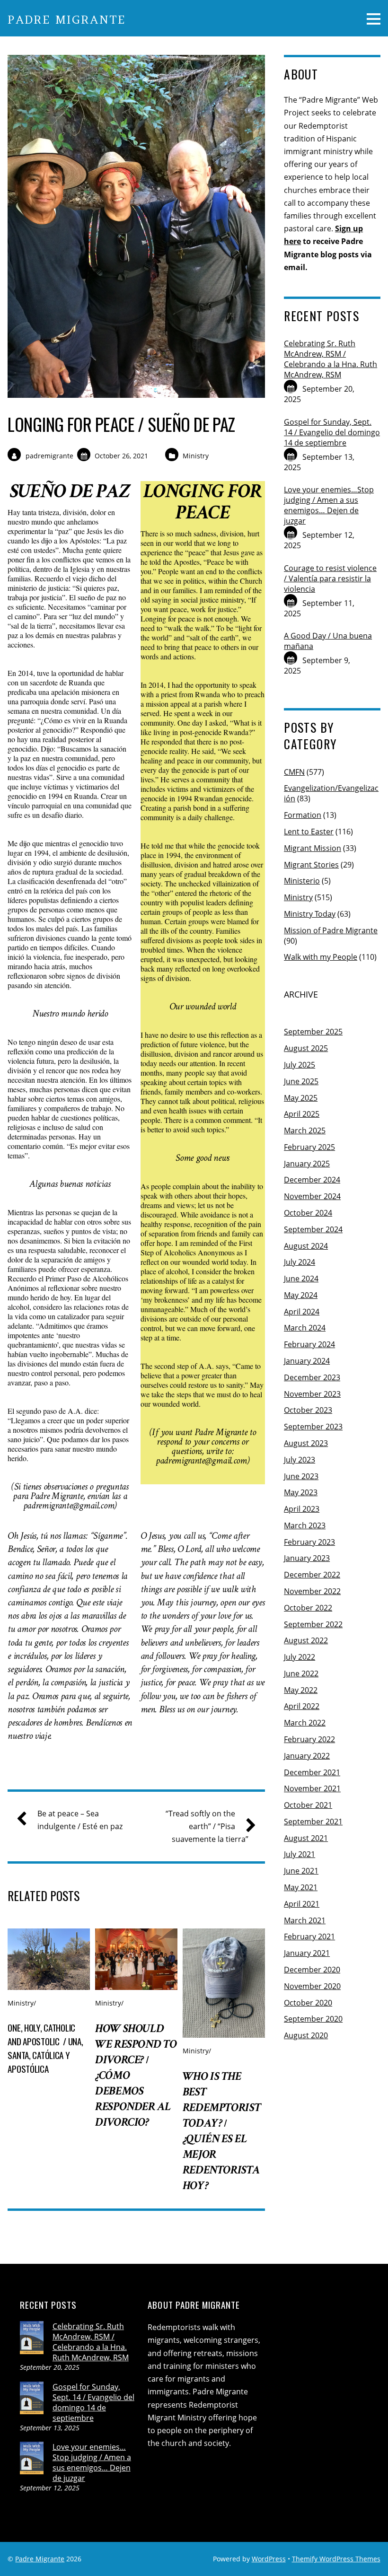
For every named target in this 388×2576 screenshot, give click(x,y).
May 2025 (301, 1098)
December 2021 (312, 1772)
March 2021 (305, 1920)
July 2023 (300, 1460)
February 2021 (309, 1936)
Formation (303, 815)
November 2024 (312, 1196)
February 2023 (309, 1542)
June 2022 (301, 1674)
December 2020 (312, 1970)
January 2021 (307, 1953)
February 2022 (309, 1739)
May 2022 (301, 1690)
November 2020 (312, 1986)
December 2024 (312, 1180)
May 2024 (301, 1295)
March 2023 (305, 1525)
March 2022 (305, 1723)
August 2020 (306, 2035)
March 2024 (305, 1328)
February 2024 (309, 1344)
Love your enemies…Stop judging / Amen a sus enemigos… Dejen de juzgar (329, 505)
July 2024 (300, 1262)
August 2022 (306, 1640)
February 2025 (309, 1147)
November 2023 (312, 1394)
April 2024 (302, 1312)
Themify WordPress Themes (336, 2559)
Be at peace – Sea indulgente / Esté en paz (80, 1820)
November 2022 (312, 1591)
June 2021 (301, 1871)
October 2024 (308, 1213)
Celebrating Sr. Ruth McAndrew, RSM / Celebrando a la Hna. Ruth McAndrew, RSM (331, 359)
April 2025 (302, 1114)
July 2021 (300, 1854)
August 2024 (306, 1246)
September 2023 (313, 1427)
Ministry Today (310, 914)
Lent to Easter (309, 832)
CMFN (294, 772)
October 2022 (308, 1608)
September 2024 (313, 1229)
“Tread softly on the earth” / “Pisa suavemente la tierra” (207, 1826)
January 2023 (307, 1558)
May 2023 (301, 1492)
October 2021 (308, 1805)
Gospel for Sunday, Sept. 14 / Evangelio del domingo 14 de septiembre (332, 432)
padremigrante (49, 456)
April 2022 (302, 1706)
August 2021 (306, 1838)
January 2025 (307, 1164)
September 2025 (313, 1032)
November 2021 (312, 1788)
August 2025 (306, 1048)
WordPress (269, 2559)
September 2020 (313, 2019)
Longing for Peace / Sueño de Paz (121, 424)
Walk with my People (321, 957)
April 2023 (302, 1509)
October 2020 (308, 2003)
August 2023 (306, 1443)
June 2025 (301, 1081)
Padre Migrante (40, 2559)
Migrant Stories (311, 865)
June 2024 (301, 1279)
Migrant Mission (313, 848)
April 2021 (302, 1904)
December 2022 (312, 1575)
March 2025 (305, 1130)
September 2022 (313, 1624)
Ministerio (302, 881)
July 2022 (300, 1657)
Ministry (196, 456)
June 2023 (301, 1476)
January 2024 (307, 1361)
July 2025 (300, 1065)
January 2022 (307, 1756)
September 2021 (313, 1822)
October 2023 (308, 1410)
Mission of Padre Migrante (331, 930)
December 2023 (312, 1377)
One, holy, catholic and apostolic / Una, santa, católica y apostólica (45, 2048)
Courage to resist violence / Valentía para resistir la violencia (330, 578)
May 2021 (301, 1887)
